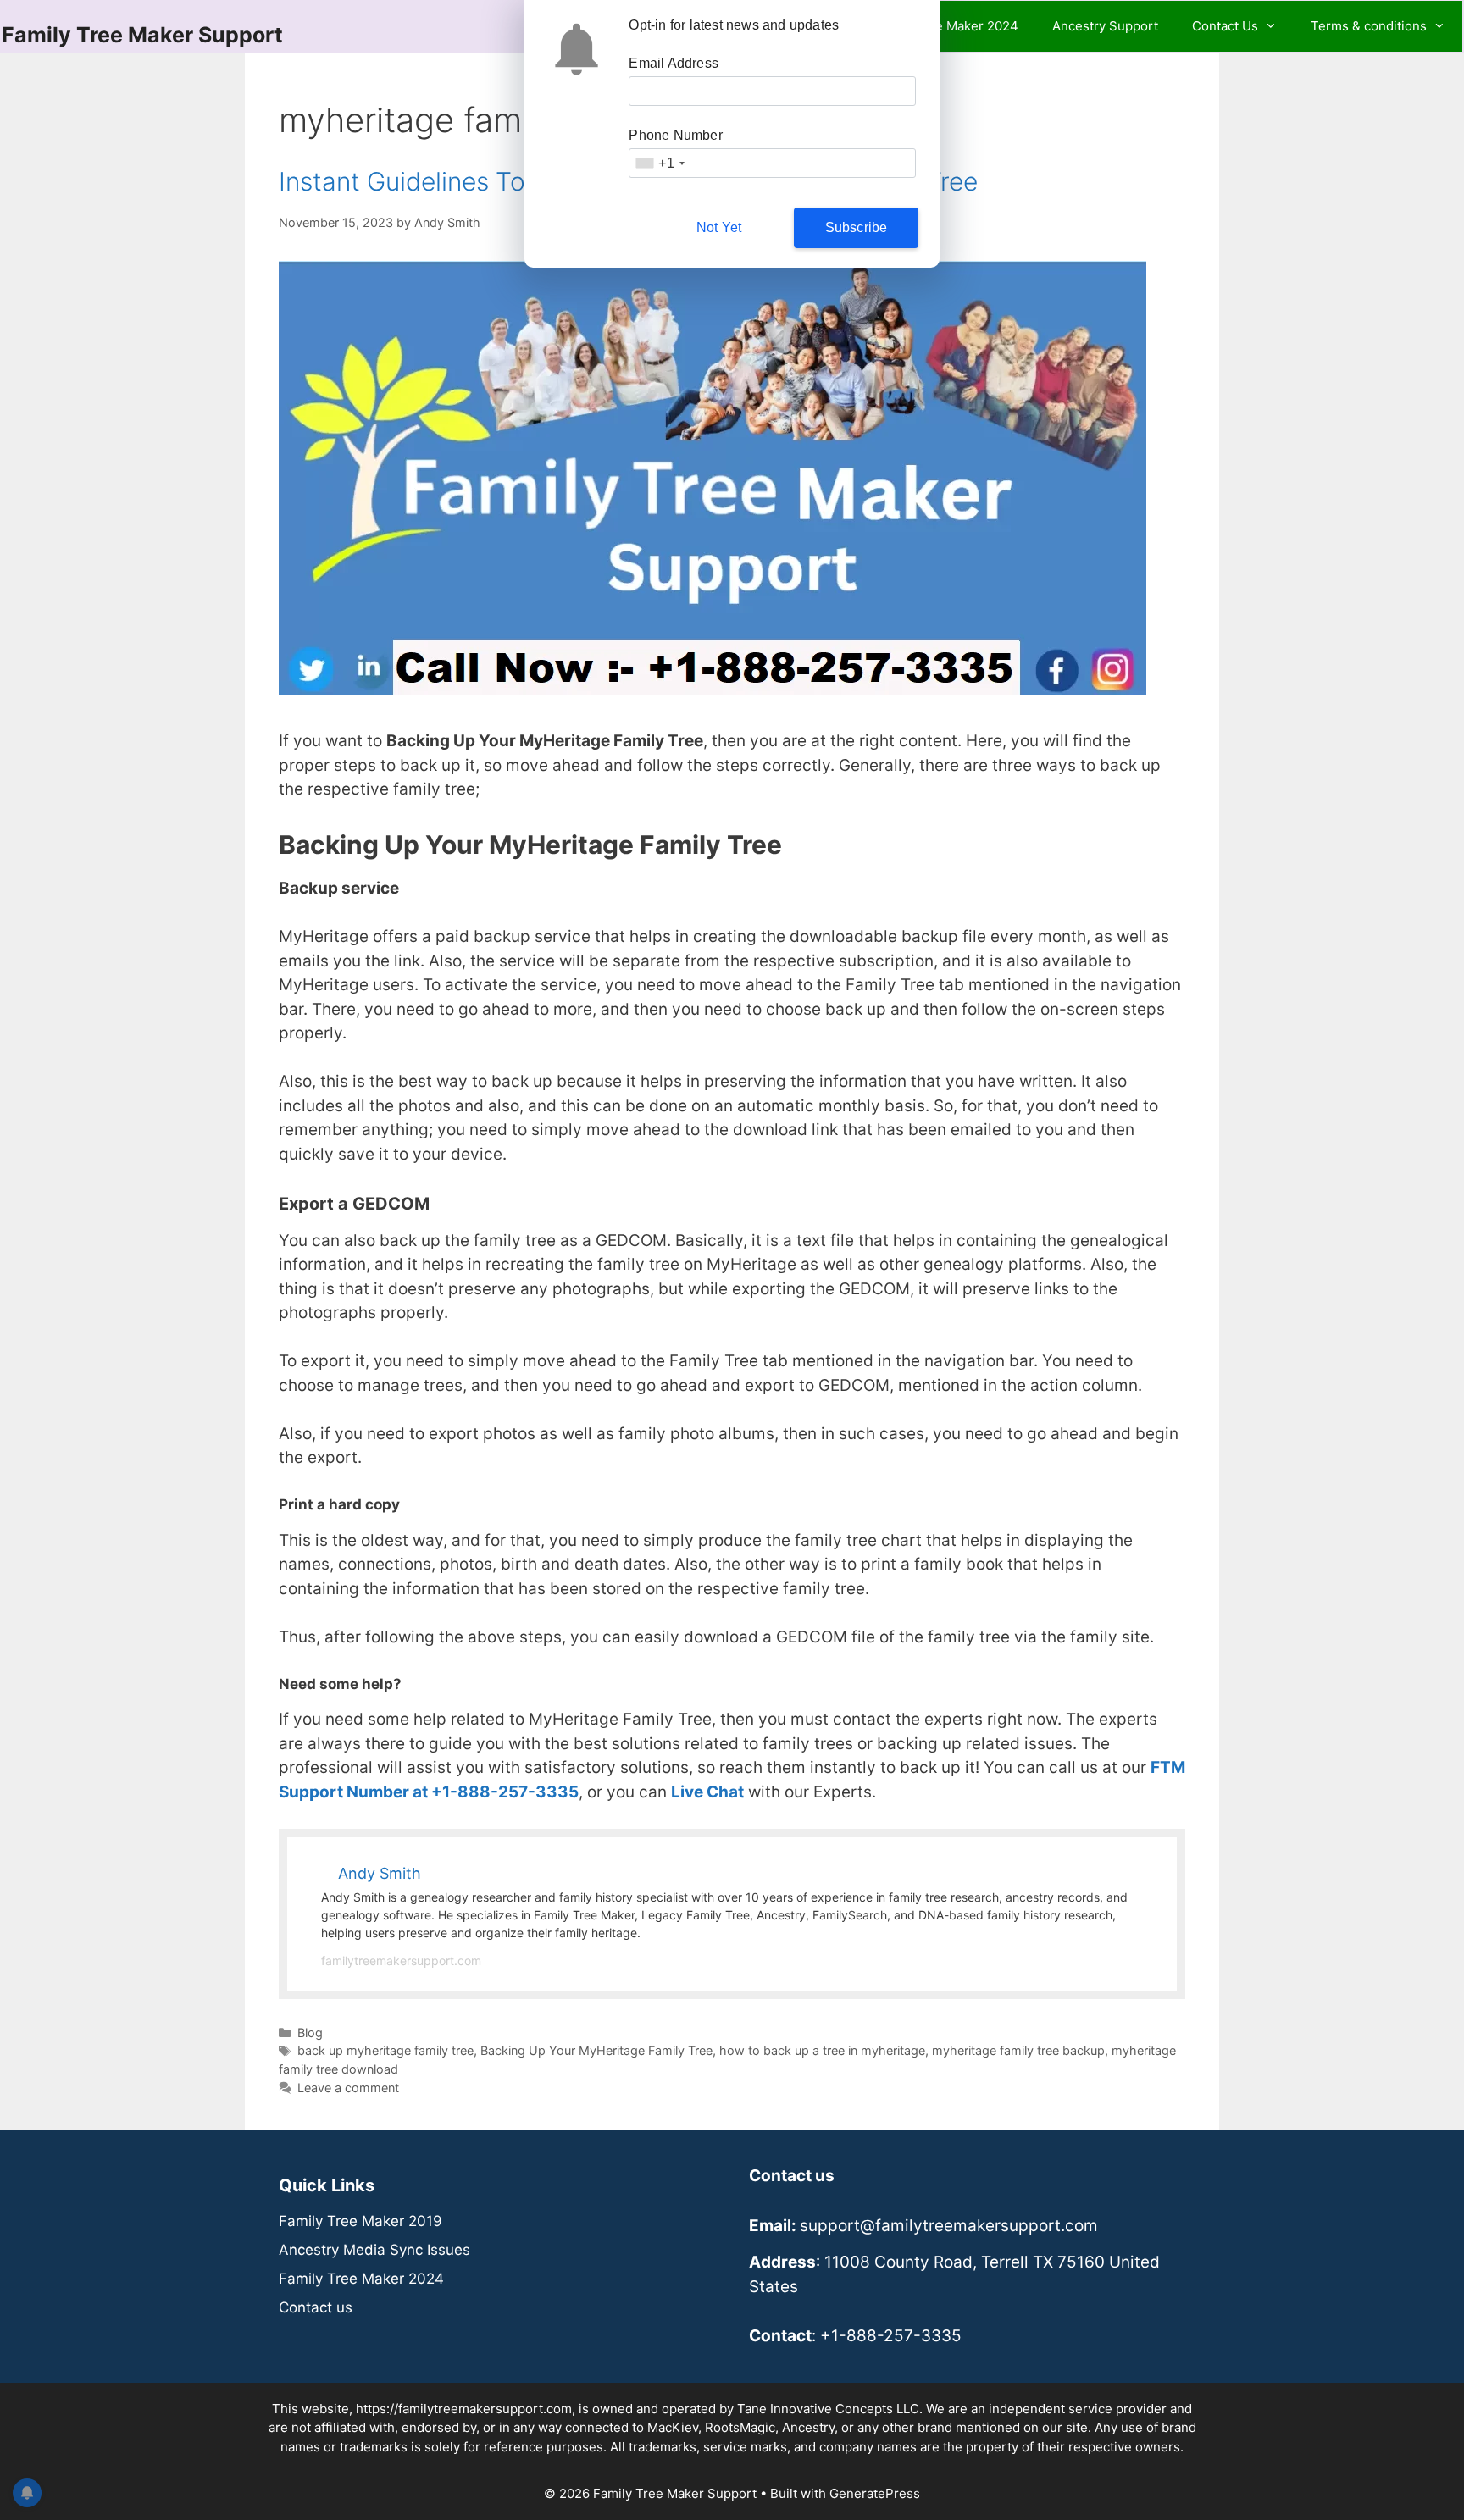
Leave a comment (348, 2088)
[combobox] (659, 163)
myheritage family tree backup (1018, 2050)
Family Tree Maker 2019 (360, 2221)
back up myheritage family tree (385, 2050)
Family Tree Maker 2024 (945, 26)
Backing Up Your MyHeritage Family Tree (596, 2050)
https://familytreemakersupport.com (464, 2409)
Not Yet (719, 227)
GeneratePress (875, 2493)
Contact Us (1225, 26)
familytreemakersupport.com (401, 1961)
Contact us (316, 2307)
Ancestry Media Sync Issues (374, 2250)
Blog (310, 2033)
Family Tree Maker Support (142, 35)
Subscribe (857, 227)
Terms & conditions (1369, 26)
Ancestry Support (1105, 26)
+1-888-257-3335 (891, 2336)
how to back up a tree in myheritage (822, 2050)
